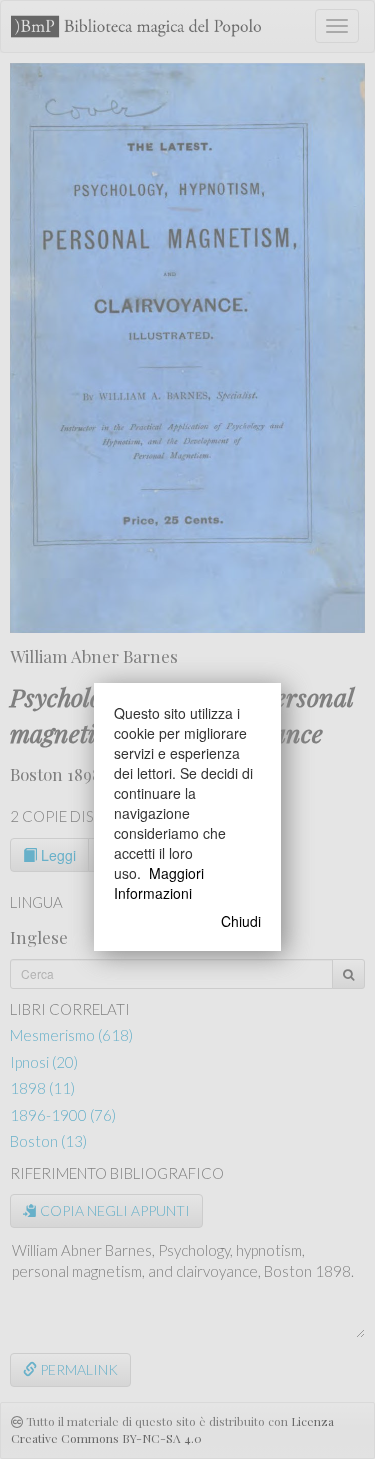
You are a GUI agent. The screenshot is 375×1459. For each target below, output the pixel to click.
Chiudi (241, 921)
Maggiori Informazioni (159, 883)
